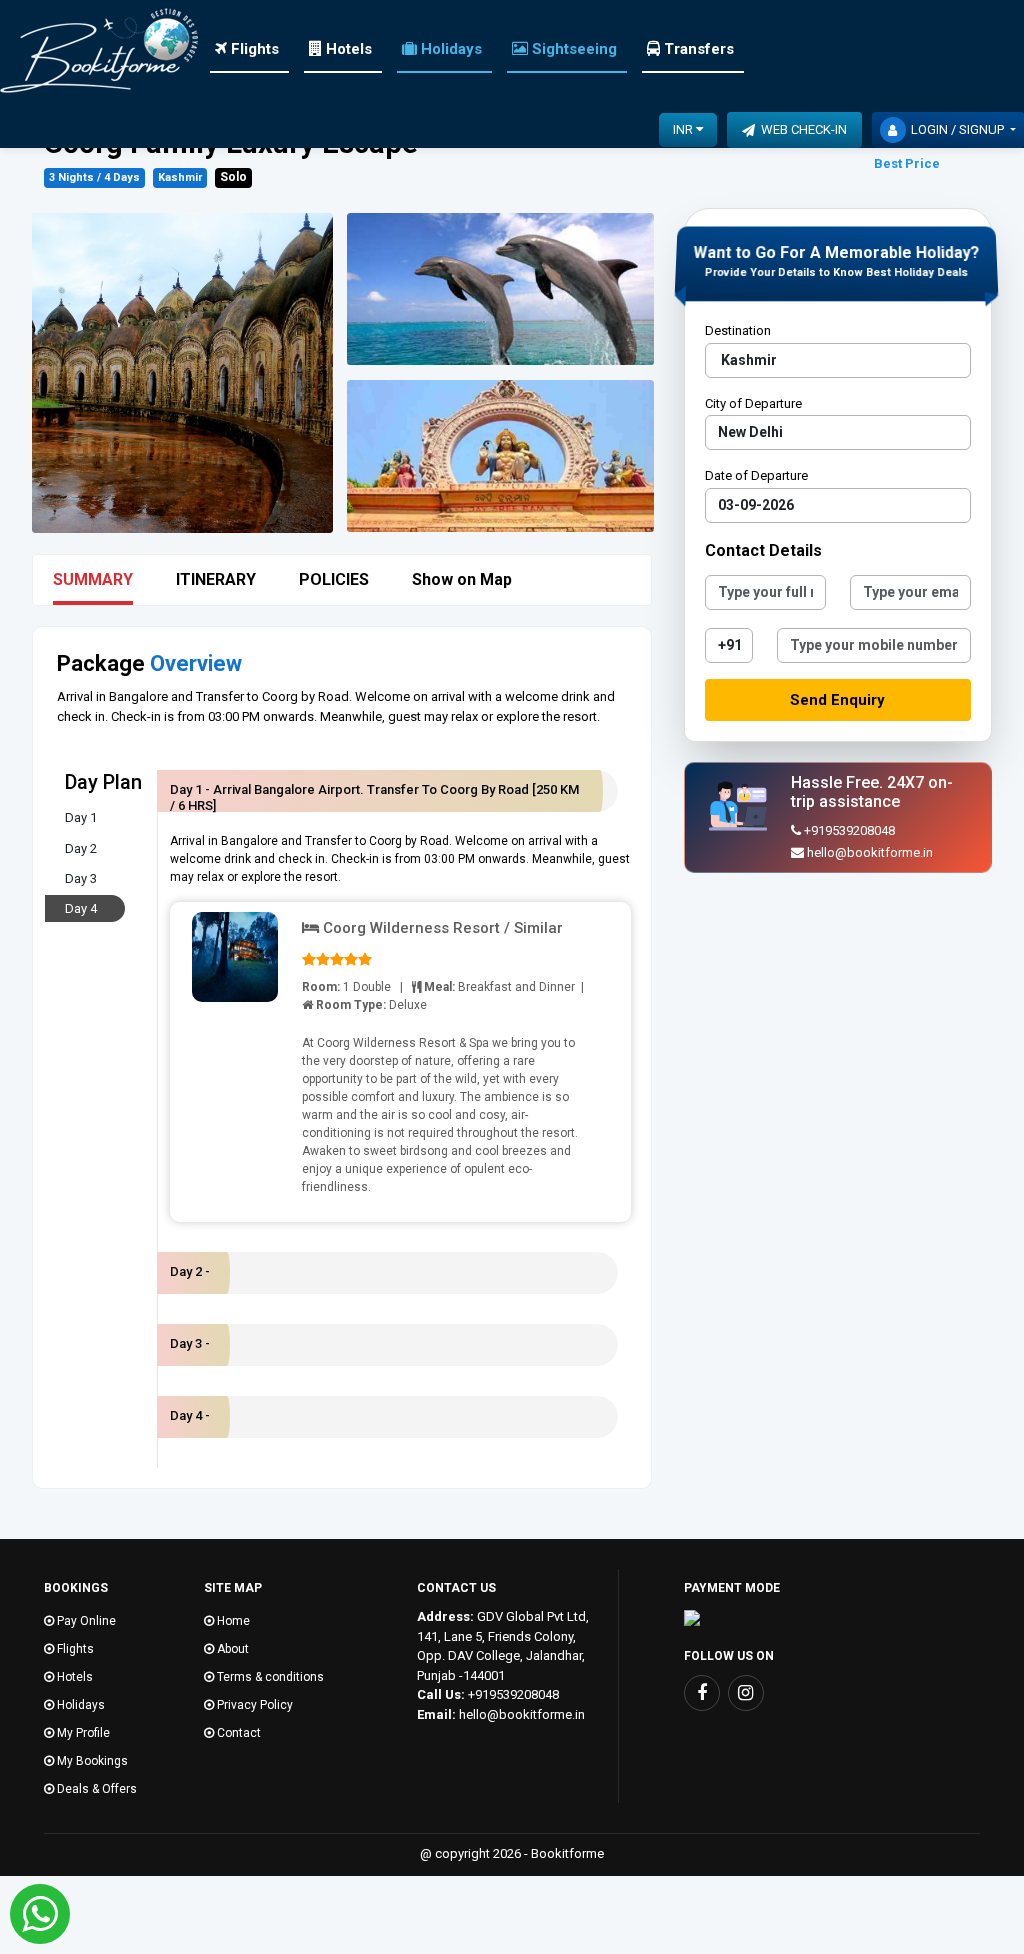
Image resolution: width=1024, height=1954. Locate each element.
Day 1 (81, 817)
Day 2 (81, 848)
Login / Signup (959, 129)
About (231, 1649)
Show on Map (462, 579)
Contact (237, 1733)
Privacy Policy (253, 1705)
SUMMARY (93, 579)
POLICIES (334, 579)
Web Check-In (801, 129)
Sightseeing (572, 49)
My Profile (82, 1733)
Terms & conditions (269, 1677)
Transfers (697, 49)
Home (232, 1621)
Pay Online (85, 1621)
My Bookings (91, 1761)
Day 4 (81, 908)
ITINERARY (216, 579)
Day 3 (81, 878)
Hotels (347, 49)
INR (684, 129)
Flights (253, 49)
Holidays (449, 49)
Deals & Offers (95, 1789)
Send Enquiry (837, 700)
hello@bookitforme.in (870, 852)
